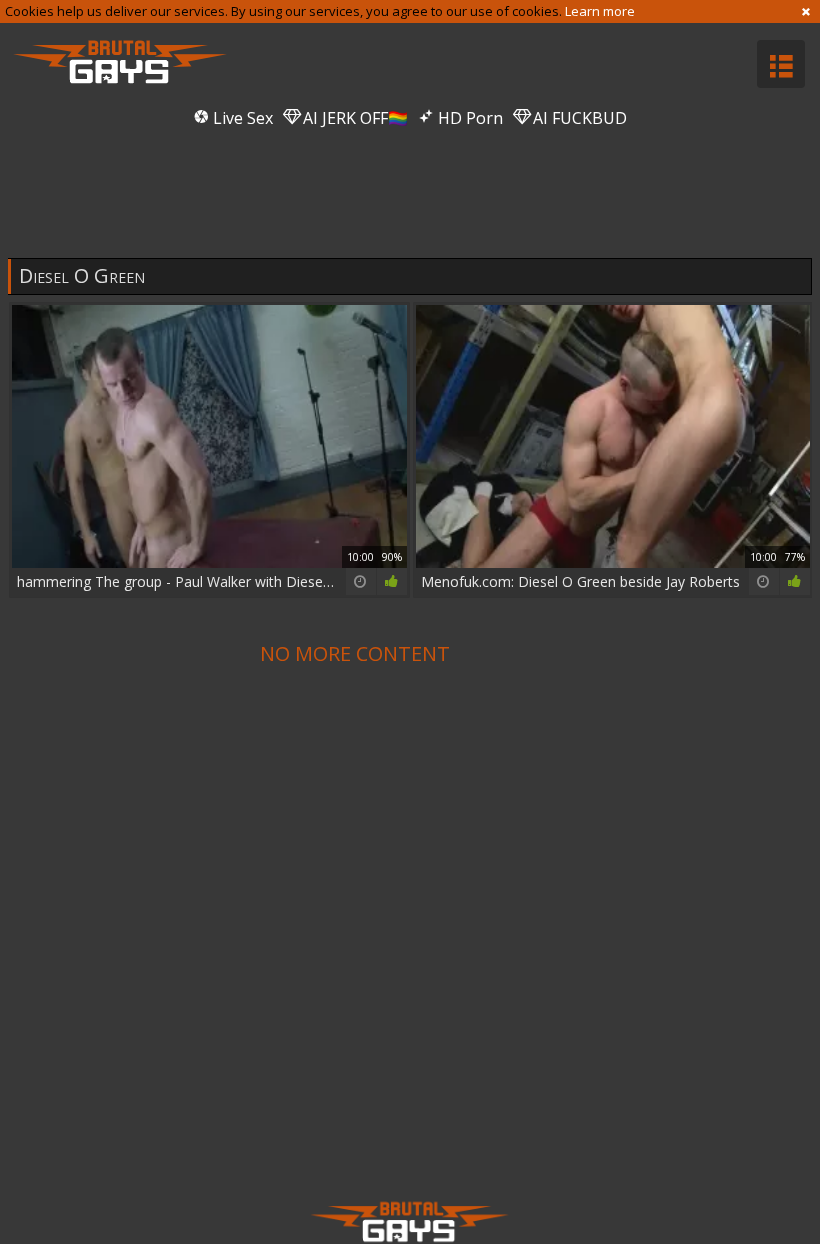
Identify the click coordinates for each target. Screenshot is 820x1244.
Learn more (600, 11)
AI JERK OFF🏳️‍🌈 (353, 118)
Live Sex (241, 118)
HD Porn (468, 118)
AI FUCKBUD (578, 118)
